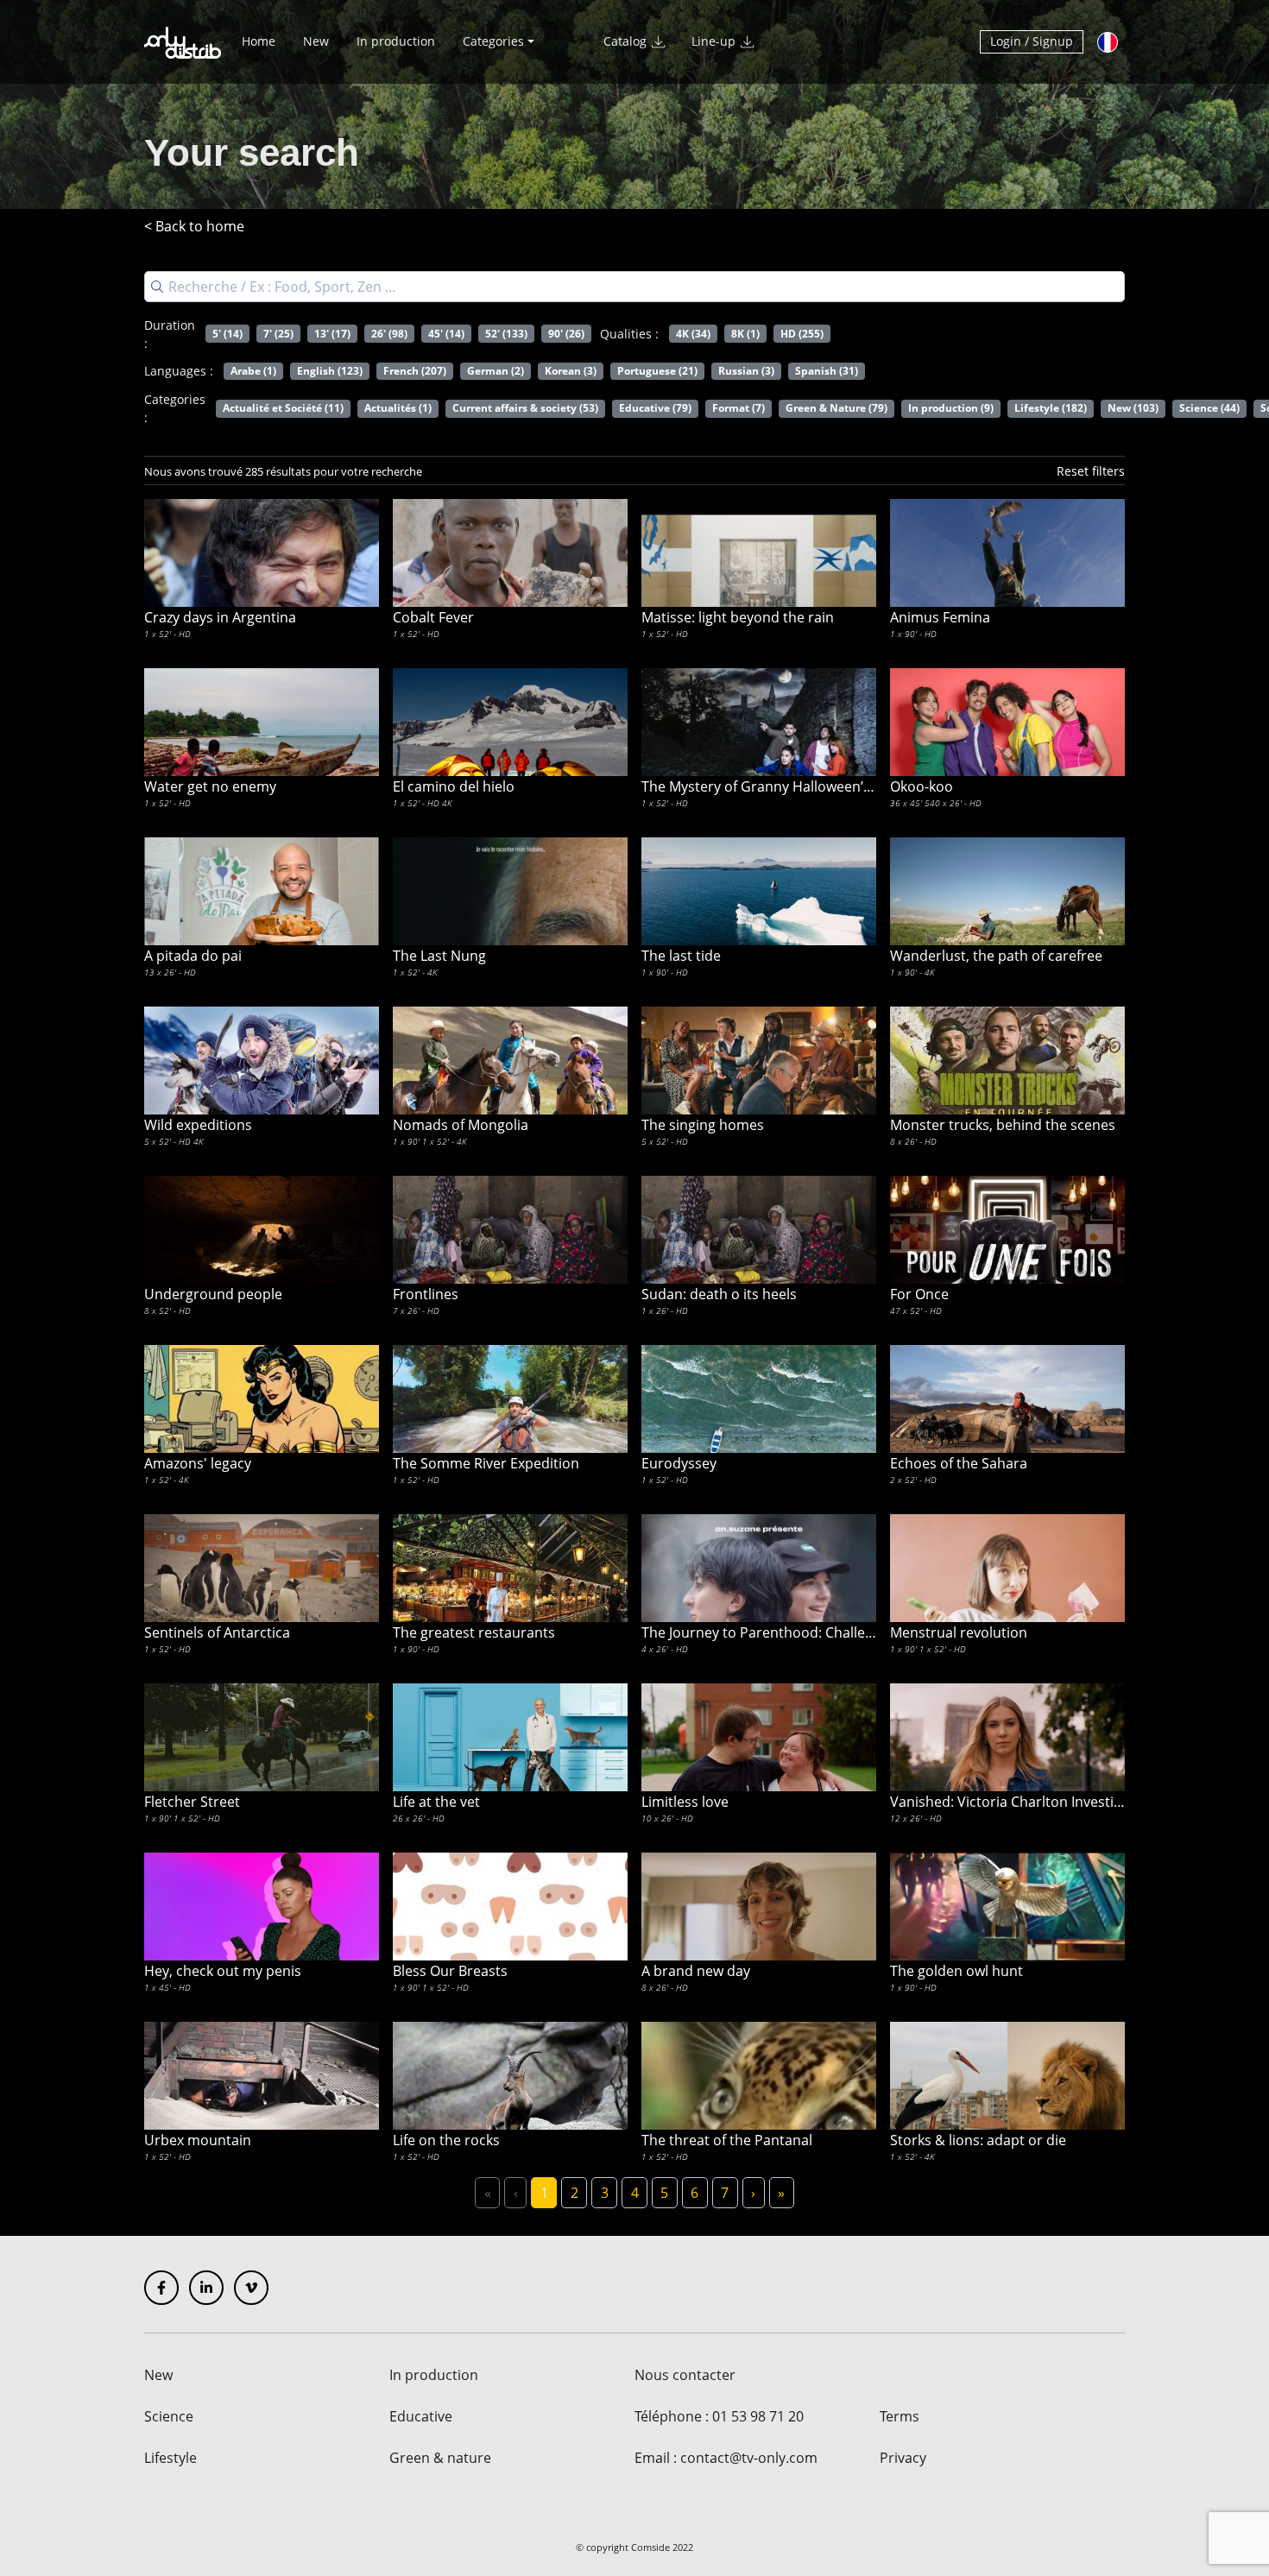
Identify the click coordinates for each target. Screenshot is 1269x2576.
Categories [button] (493, 41)
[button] (1091, 470)
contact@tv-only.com (749, 2458)
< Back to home (194, 226)
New (316, 41)
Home (259, 41)
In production (396, 41)
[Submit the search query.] (157, 287)
